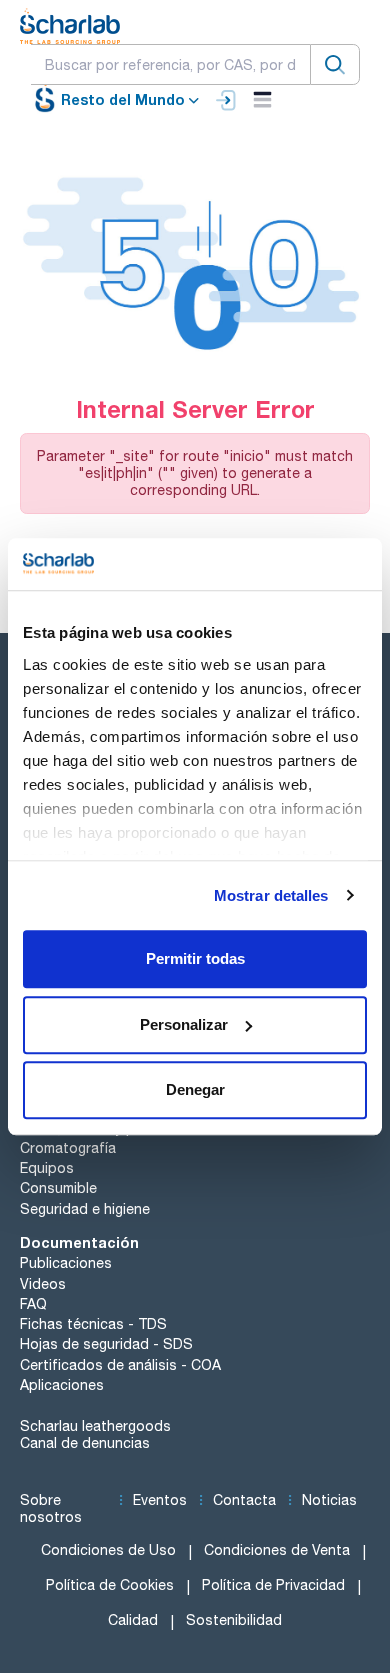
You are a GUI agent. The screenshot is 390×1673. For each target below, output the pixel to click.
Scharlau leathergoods (95, 1426)
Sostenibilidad (234, 1620)
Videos (43, 1284)
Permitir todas (195, 958)
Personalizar (184, 1024)
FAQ (33, 1304)
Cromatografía (68, 1148)
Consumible (58, 1188)
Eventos (160, 1500)
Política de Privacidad (273, 1585)
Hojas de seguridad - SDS (106, 1344)
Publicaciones (66, 1263)
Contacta (244, 1500)
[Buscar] (335, 64)
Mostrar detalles (271, 895)
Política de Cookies (110, 1585)
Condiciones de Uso (108, 1550)
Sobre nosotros (51, 1508)
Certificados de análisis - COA (120, 1365)
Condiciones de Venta (277, 1550)
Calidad (133, 1620)
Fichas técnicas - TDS (93, 1324)
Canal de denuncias (85, 1443)
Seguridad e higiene (85, 1209)
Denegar (195, 1089)
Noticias (329, 1500)
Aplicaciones (62, 1385)
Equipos (47, 1168)
